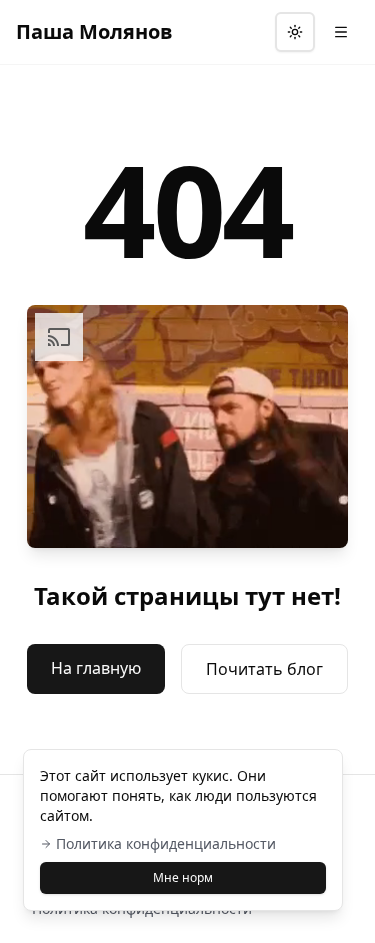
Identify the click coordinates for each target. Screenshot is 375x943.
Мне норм (183, 877)
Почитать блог (264, 669)
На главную (96, 668)
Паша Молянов (94, 31)
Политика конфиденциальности (166, 843)
